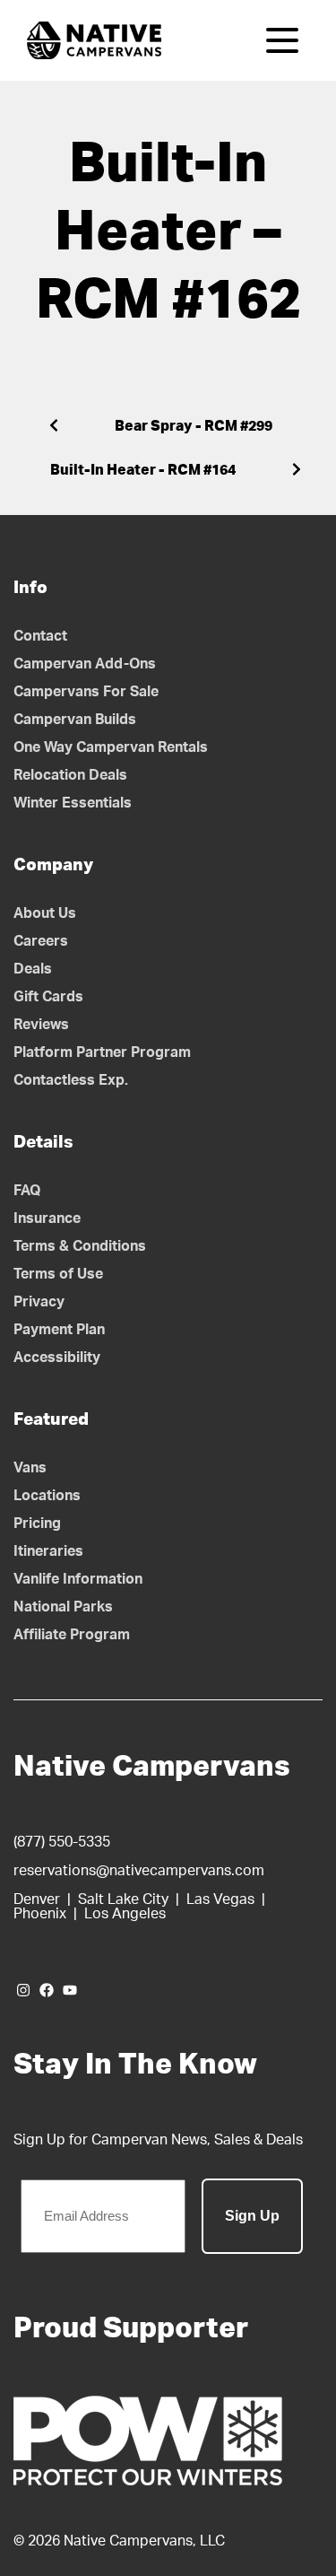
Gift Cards (48, 997)
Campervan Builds (75, 720)
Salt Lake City (123, 1899)
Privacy (39, 1302)
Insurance (47, 1218)
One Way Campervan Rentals (111, 747)
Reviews (41, 1025)
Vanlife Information (78, 1579)
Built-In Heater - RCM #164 (143, 470)
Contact (40, 636)
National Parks (63, 1607)
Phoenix (40, 1914)
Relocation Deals (70, 775)
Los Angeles (125, 1914)
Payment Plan (59, 1330)
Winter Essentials (73, 803)
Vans (30, 1468)
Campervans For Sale (86, 692)
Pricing (37, 1524)
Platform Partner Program (102, 1052)
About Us (45, 913)
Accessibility (57, 1358)
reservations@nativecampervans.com (139, 1871)
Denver (37, 1899)
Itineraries (48, 1551)
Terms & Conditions (80, 1246)
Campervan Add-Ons (85, 664)
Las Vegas (220, 1899)
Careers (41, 941)
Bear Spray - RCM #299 (194, 426)
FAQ (27, 1191)
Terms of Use (58, 1274)
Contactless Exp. (71, 1080)
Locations (47, 1496)
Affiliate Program (72, 1635)
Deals (33, 969)
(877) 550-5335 (62, 1842)
